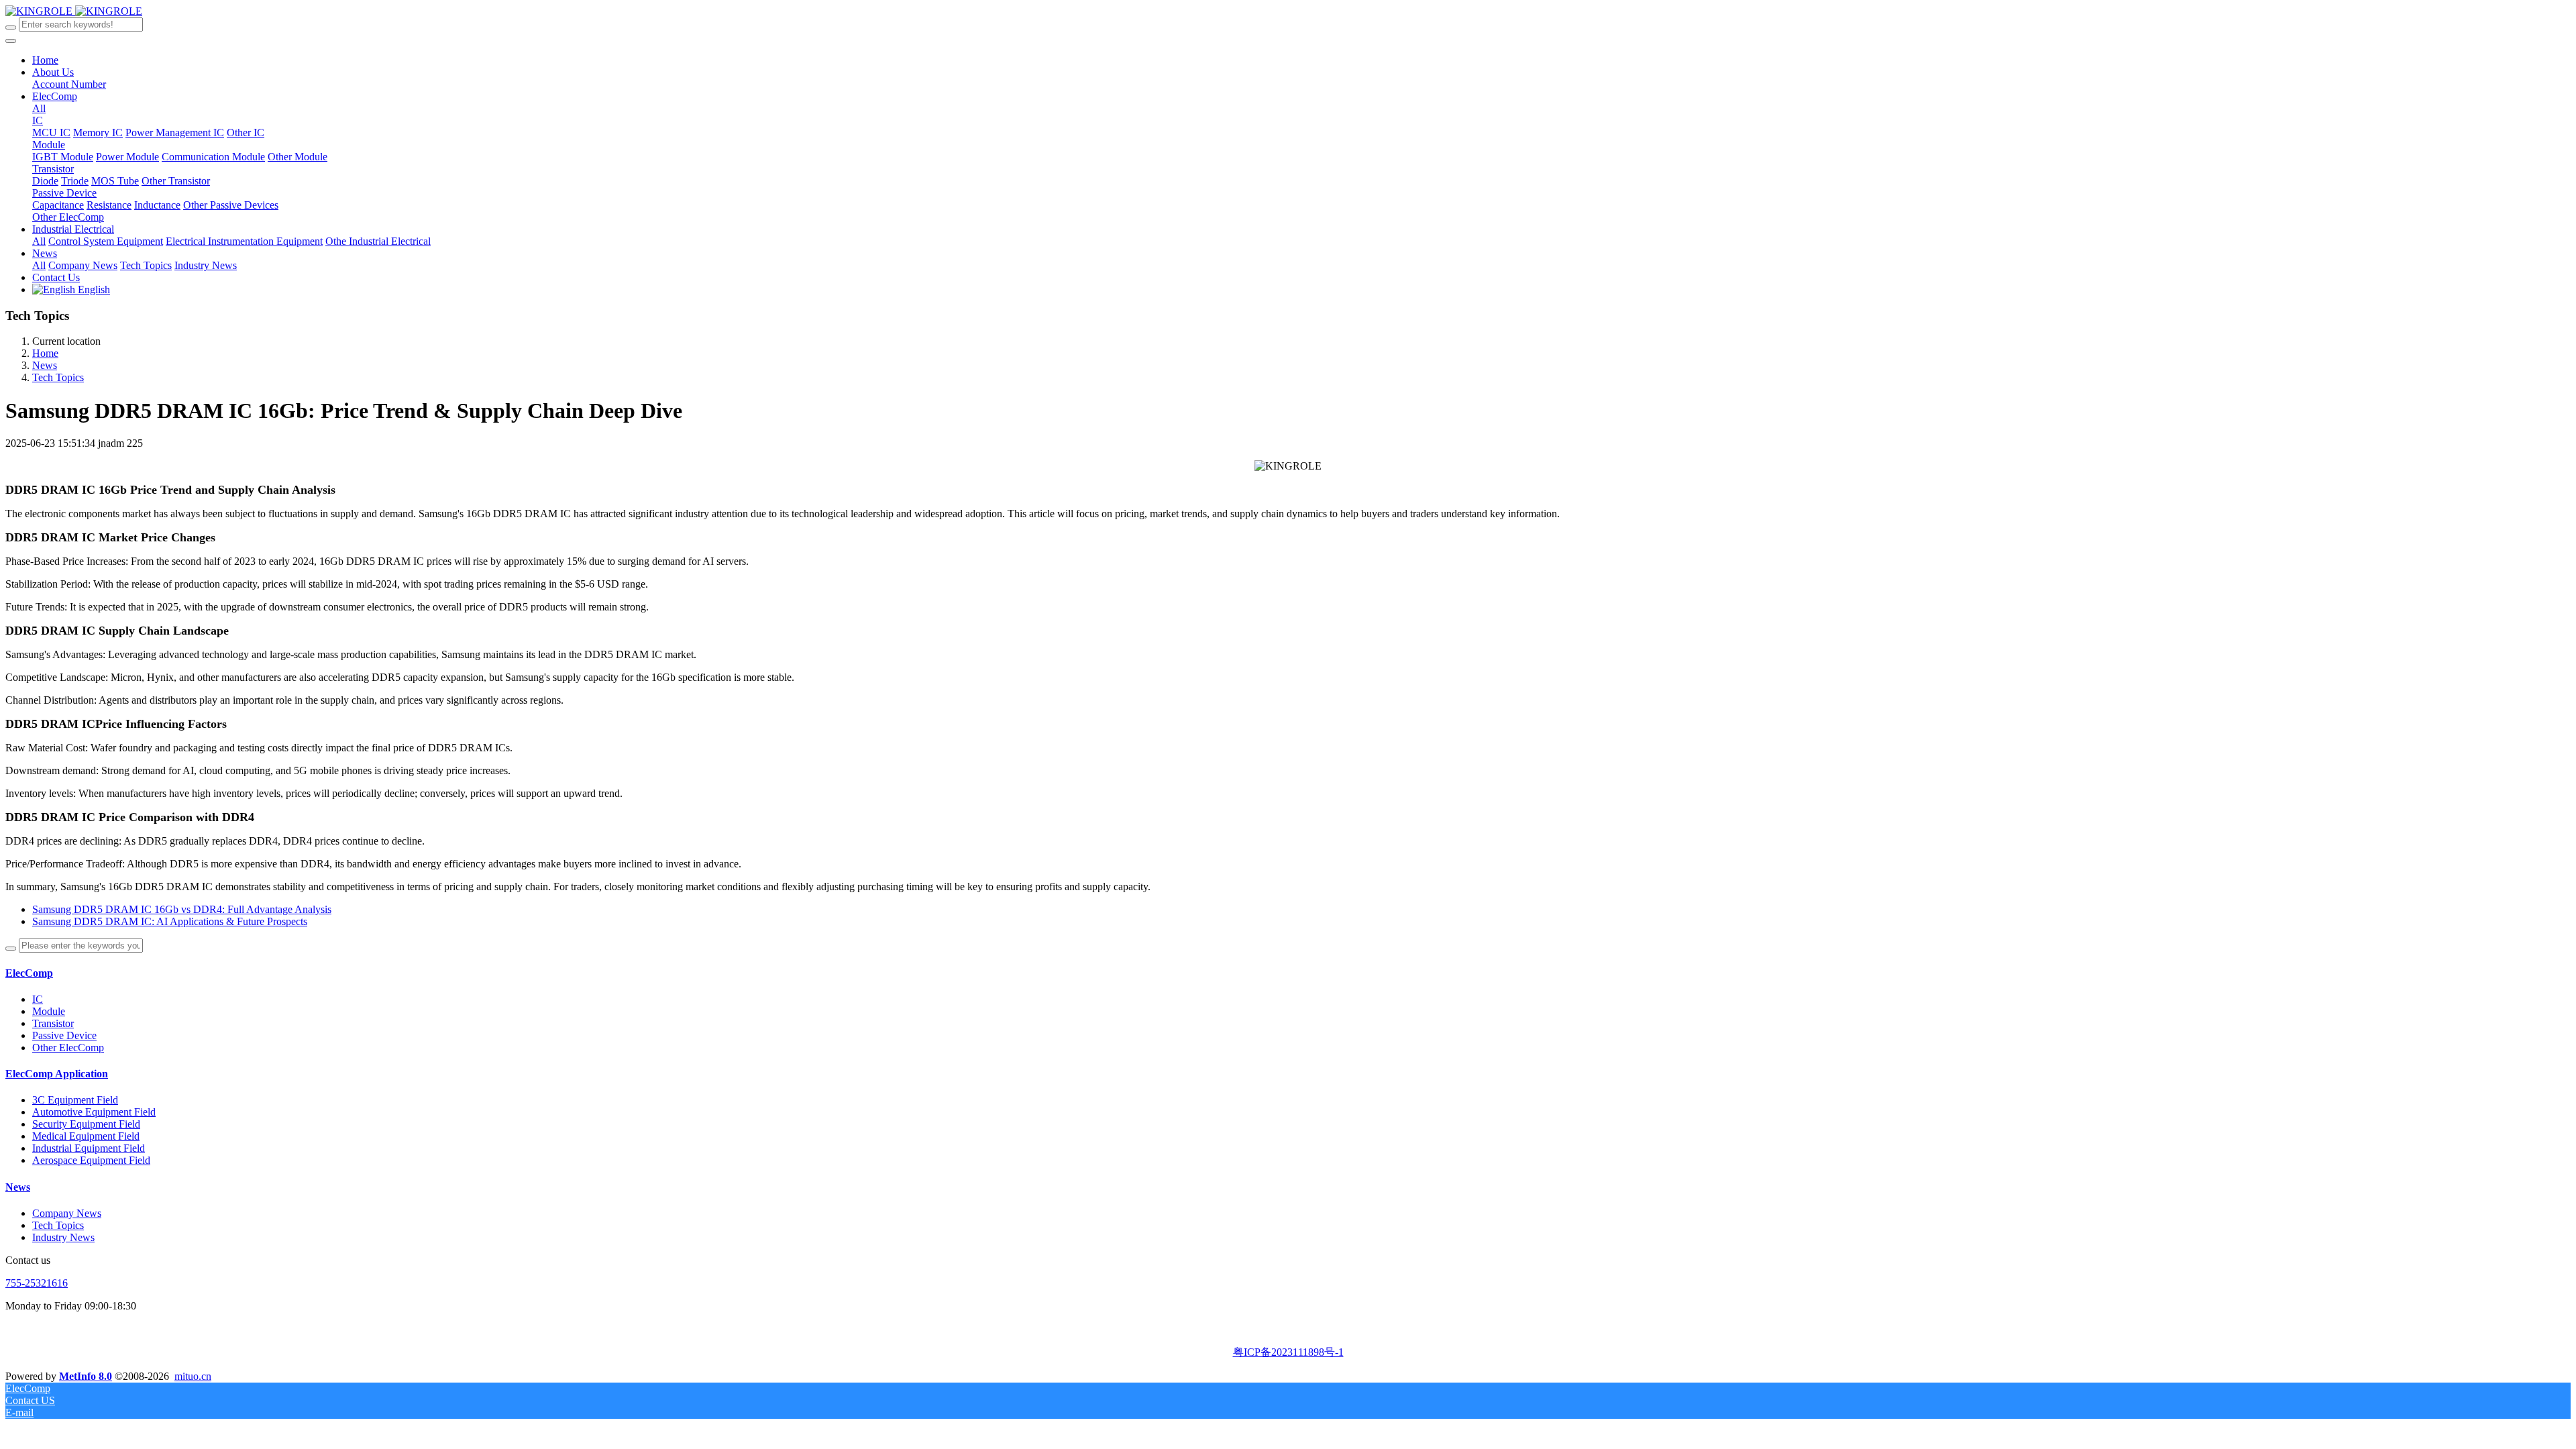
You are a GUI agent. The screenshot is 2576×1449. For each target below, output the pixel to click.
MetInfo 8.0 (86, 1376)
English (93, 289)
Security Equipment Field (86, 1124)
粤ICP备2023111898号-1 (1288, 1352)
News (45, 365)
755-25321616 (37, 1283)
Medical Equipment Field (86, 1136)
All (39, 108)
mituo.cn (193, 1376)
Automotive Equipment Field (94, 1112)
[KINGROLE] (74, 11)
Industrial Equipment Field (89, 1148)
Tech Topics (58, 377)
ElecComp (29, 973)
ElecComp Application (57, 1074)
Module (49, 1011)
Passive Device (64, 1035)
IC (38, 999)
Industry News (63, 1237)
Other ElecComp (68, 1048)
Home (45, 60)
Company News (67, 1213)
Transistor (53, 1023)
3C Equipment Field (75, 1100)
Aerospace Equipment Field (91, 1160)
